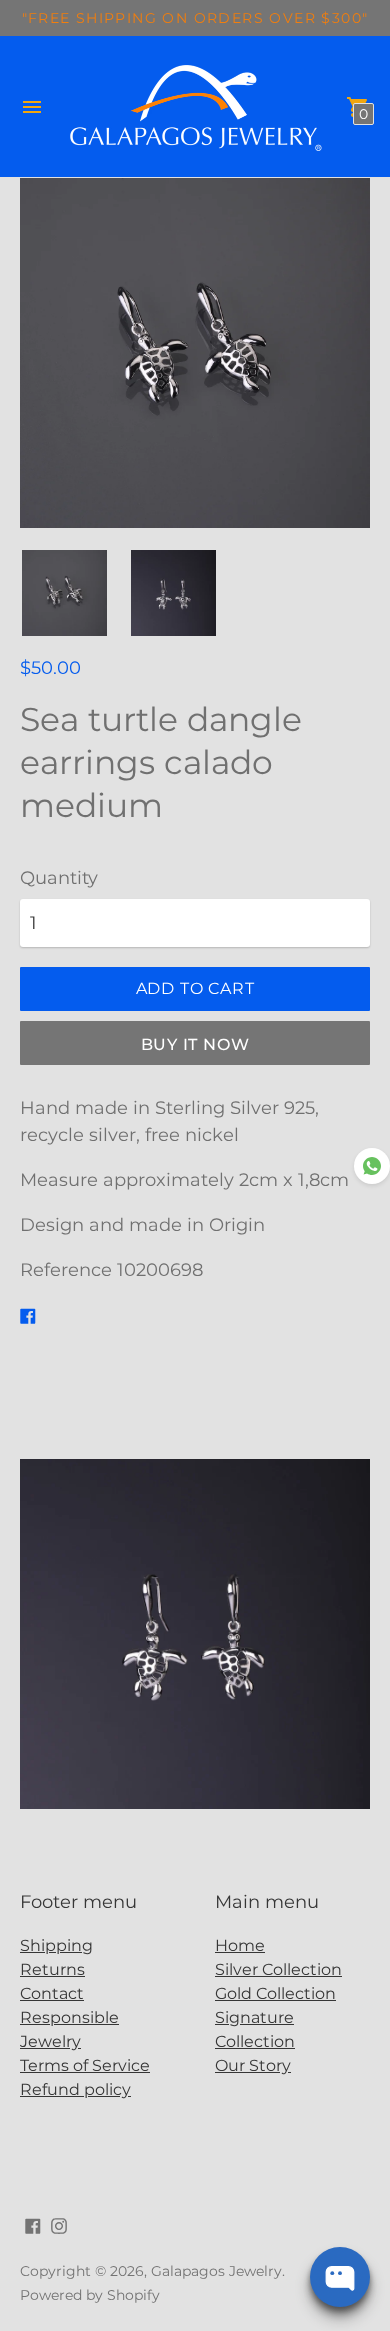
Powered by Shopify (90, 2295)
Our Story (253, 2065)
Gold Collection (275, 1993)
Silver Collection (278, 1969)
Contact (52, 1993)
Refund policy (75, 2089)
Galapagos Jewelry (216, 2271)
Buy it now (195, 1044)
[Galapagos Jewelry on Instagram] (59, 2225)
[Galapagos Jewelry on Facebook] (33, 2225)
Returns (52, 1969)
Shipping (56, 1945)
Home (240, 1945)
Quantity (59, 878)
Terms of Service (85, 2065)
